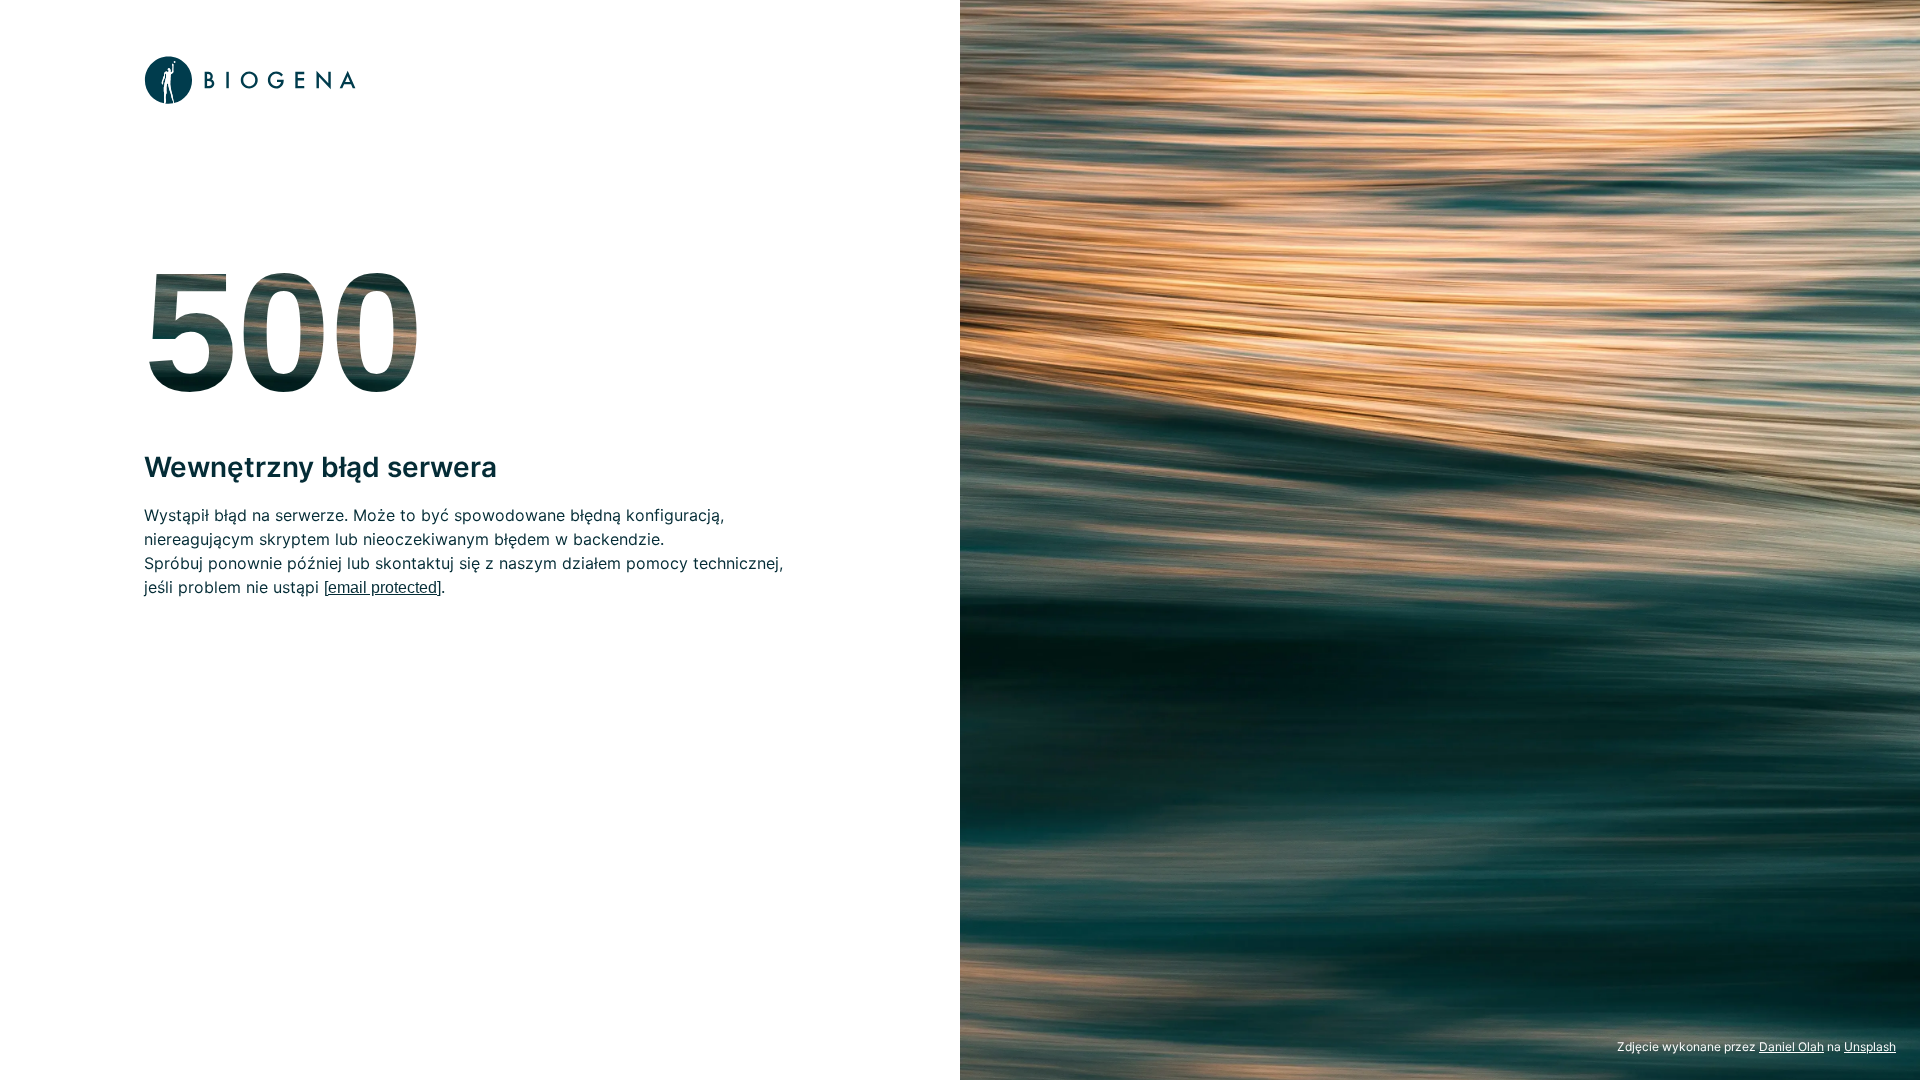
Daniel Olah (1791, 1046)
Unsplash (1870, 1046)
